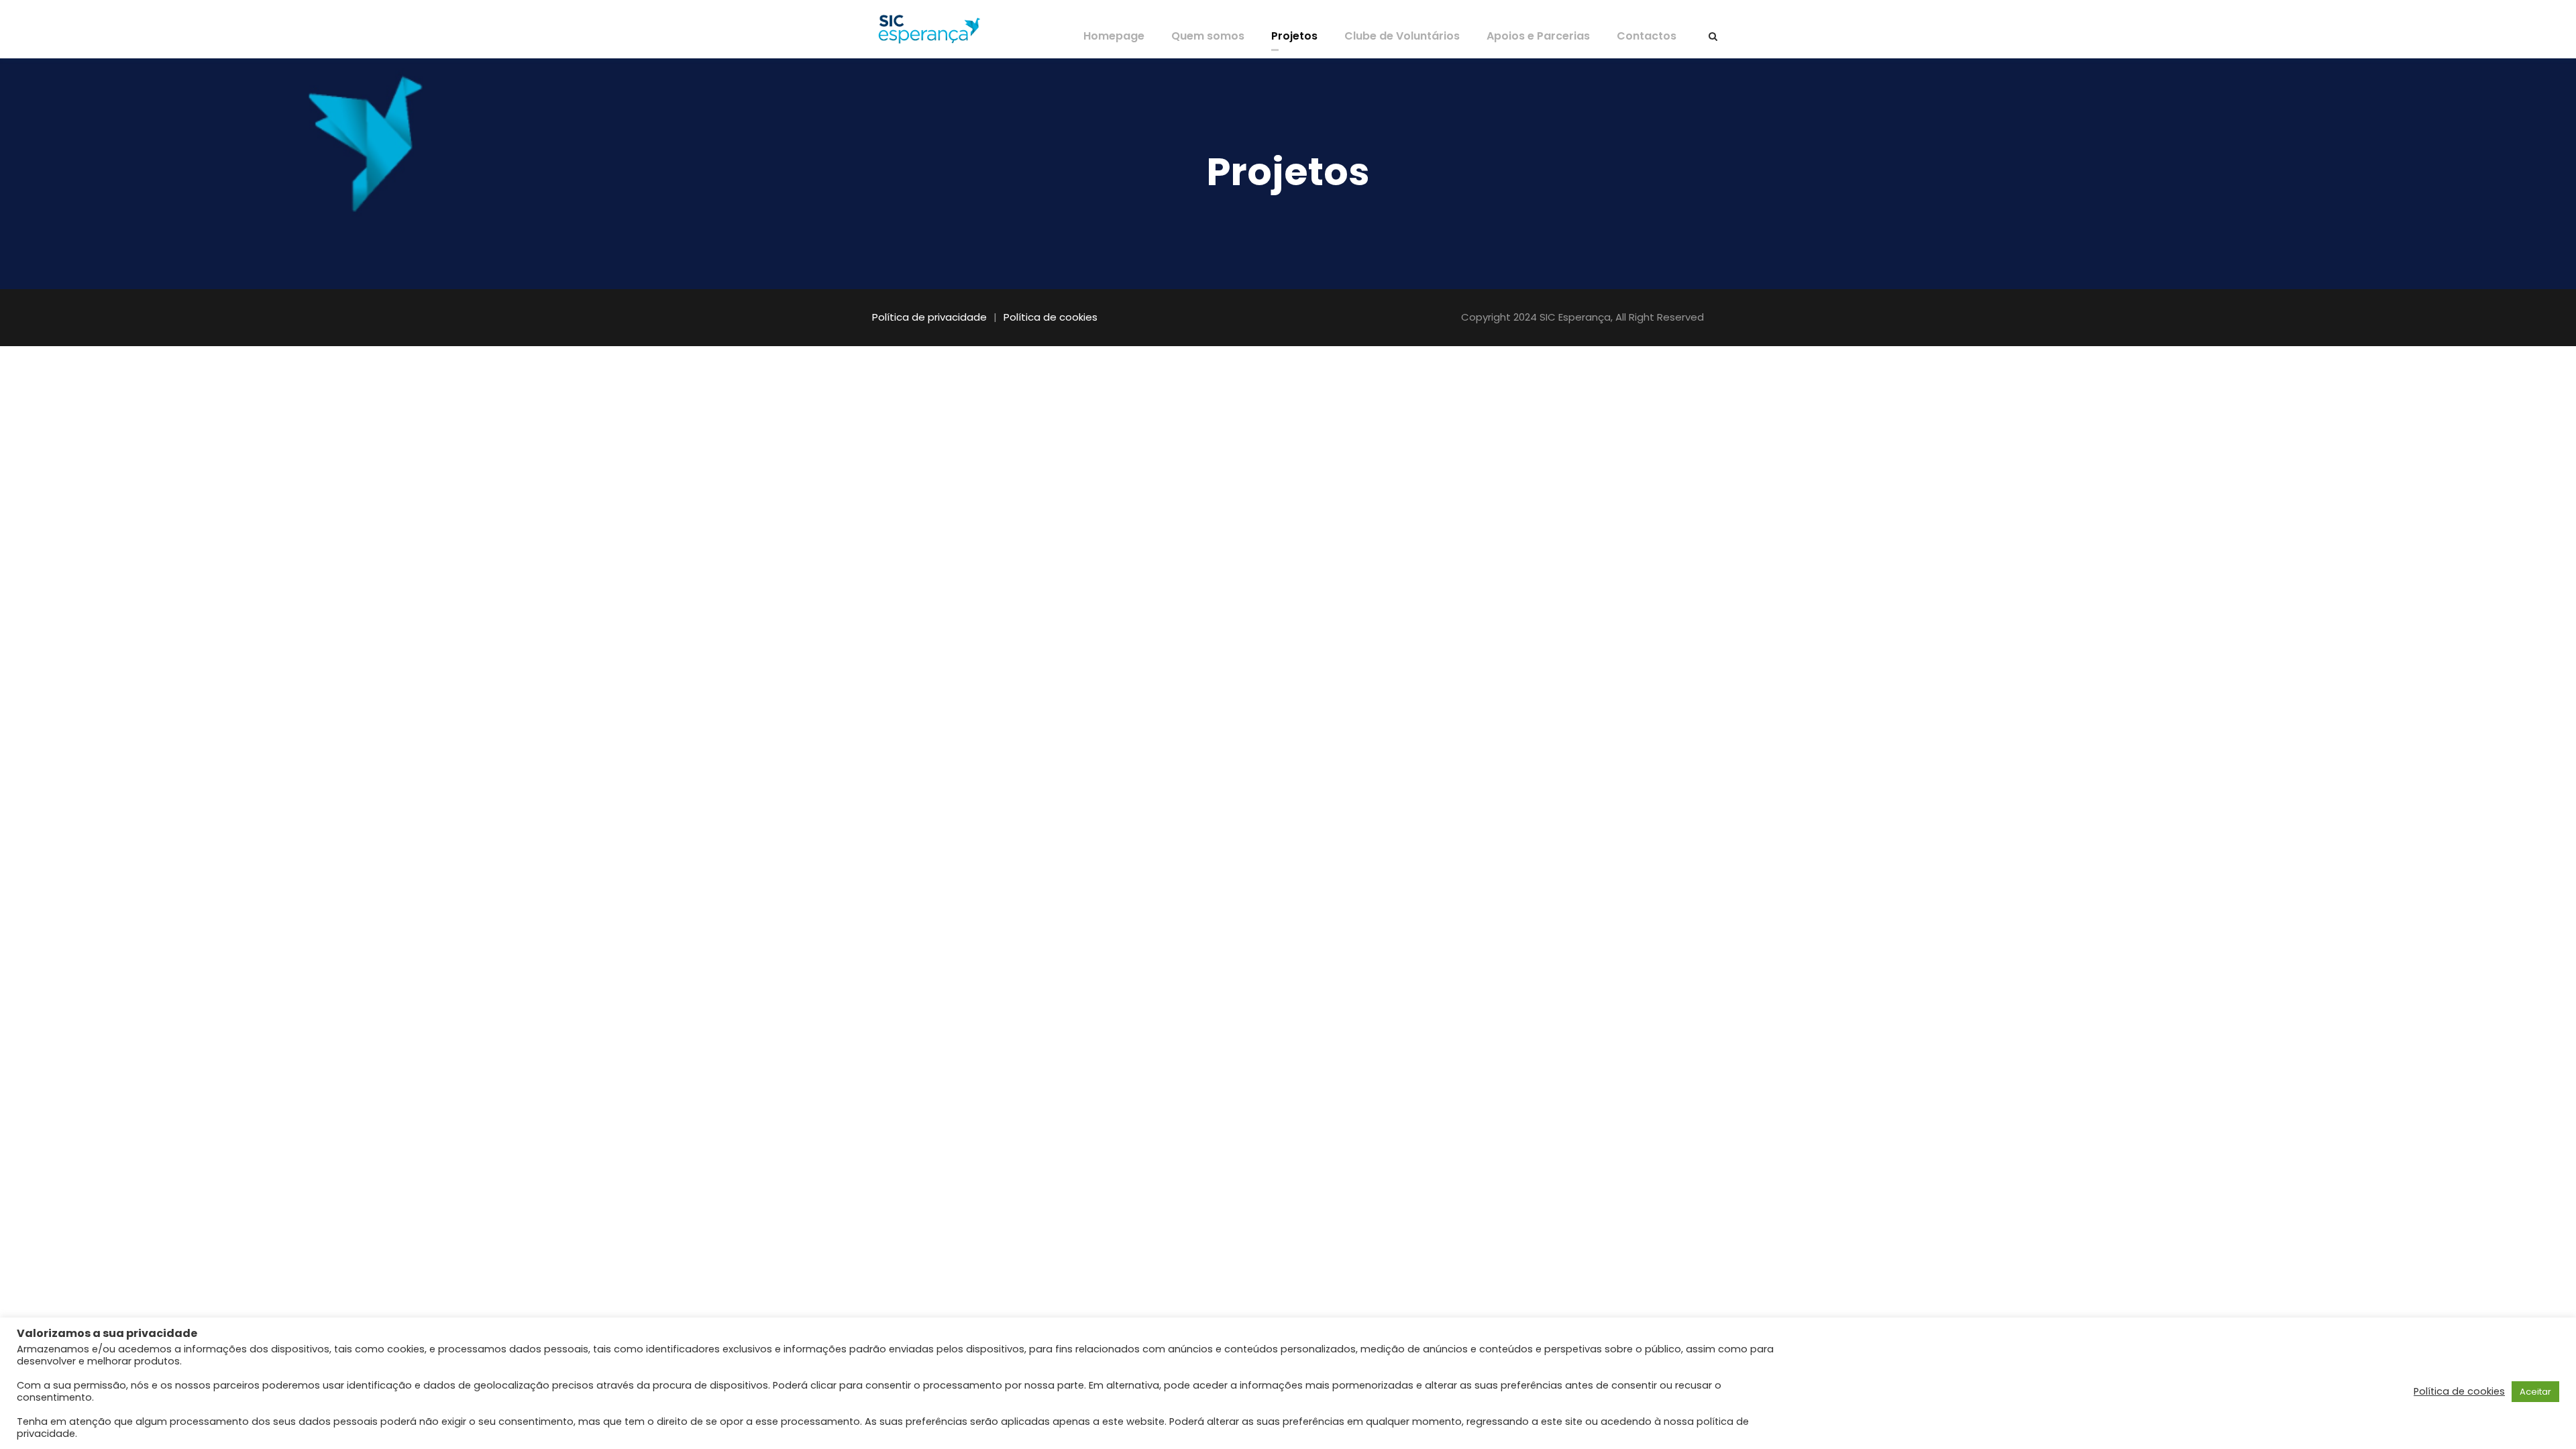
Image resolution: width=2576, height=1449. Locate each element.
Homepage (1114, 36)
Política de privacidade (929, 317)
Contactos (1647, 36)
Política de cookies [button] (2459, 1391)
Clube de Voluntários (1402, 36)
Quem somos (1208, 36)
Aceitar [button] (2535, 1392)
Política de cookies (1051, 317)
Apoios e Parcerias (1538, 36)
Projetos (1294, 36)
